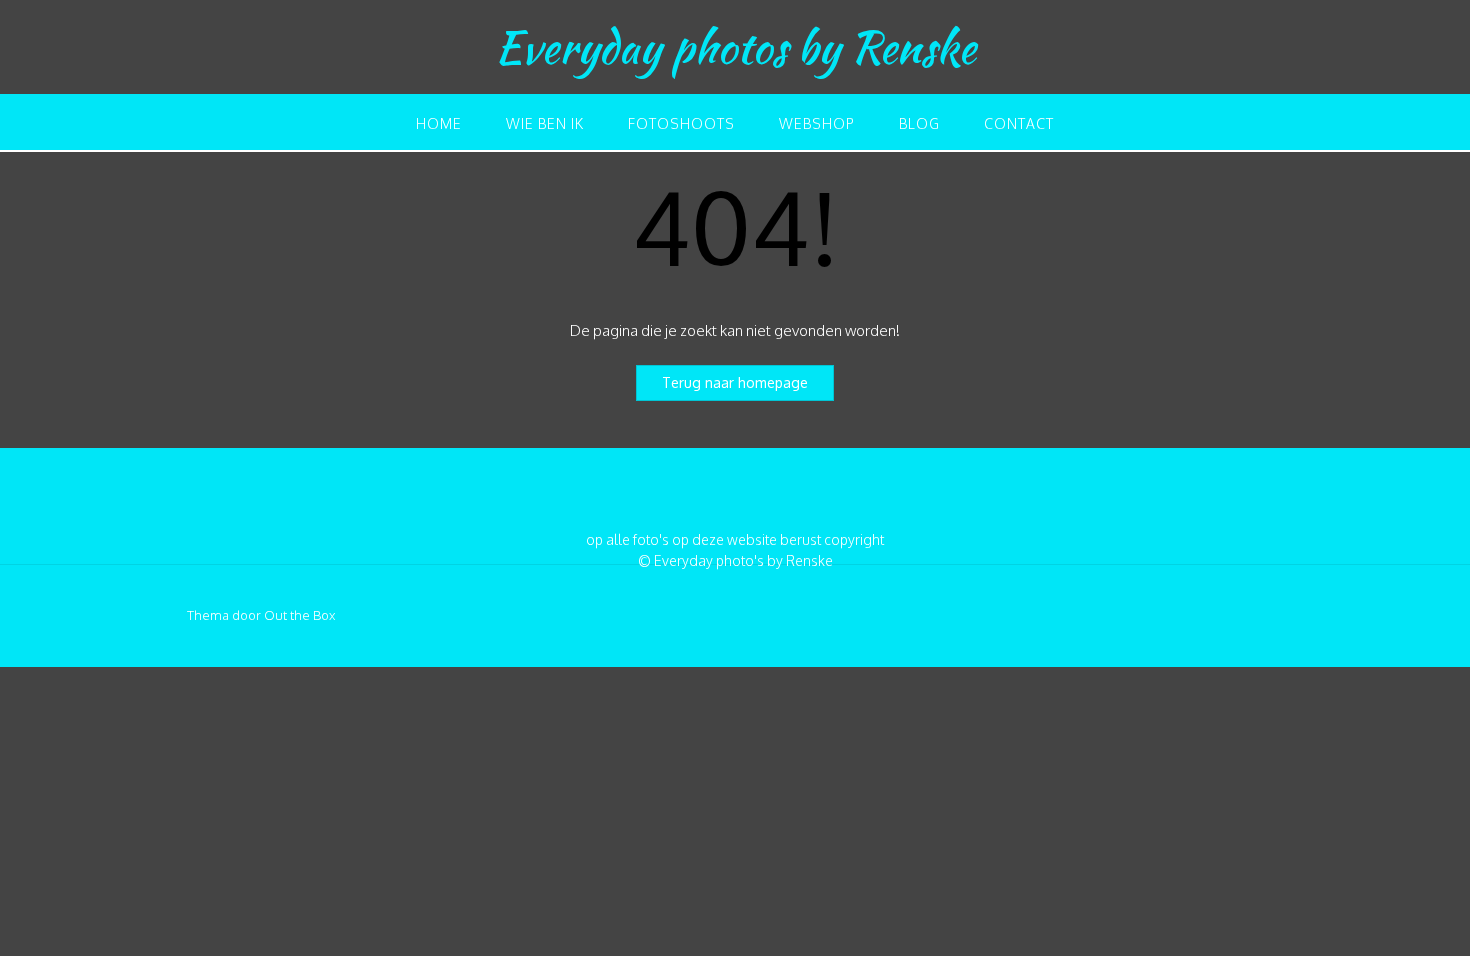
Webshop (817, 123)
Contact (1019, 123)
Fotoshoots (681, 123)
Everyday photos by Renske (735, 47)
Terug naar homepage (735, 382)
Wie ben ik (545, 123)
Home (439, 123)
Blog (919, 123)
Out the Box (299, 615)
